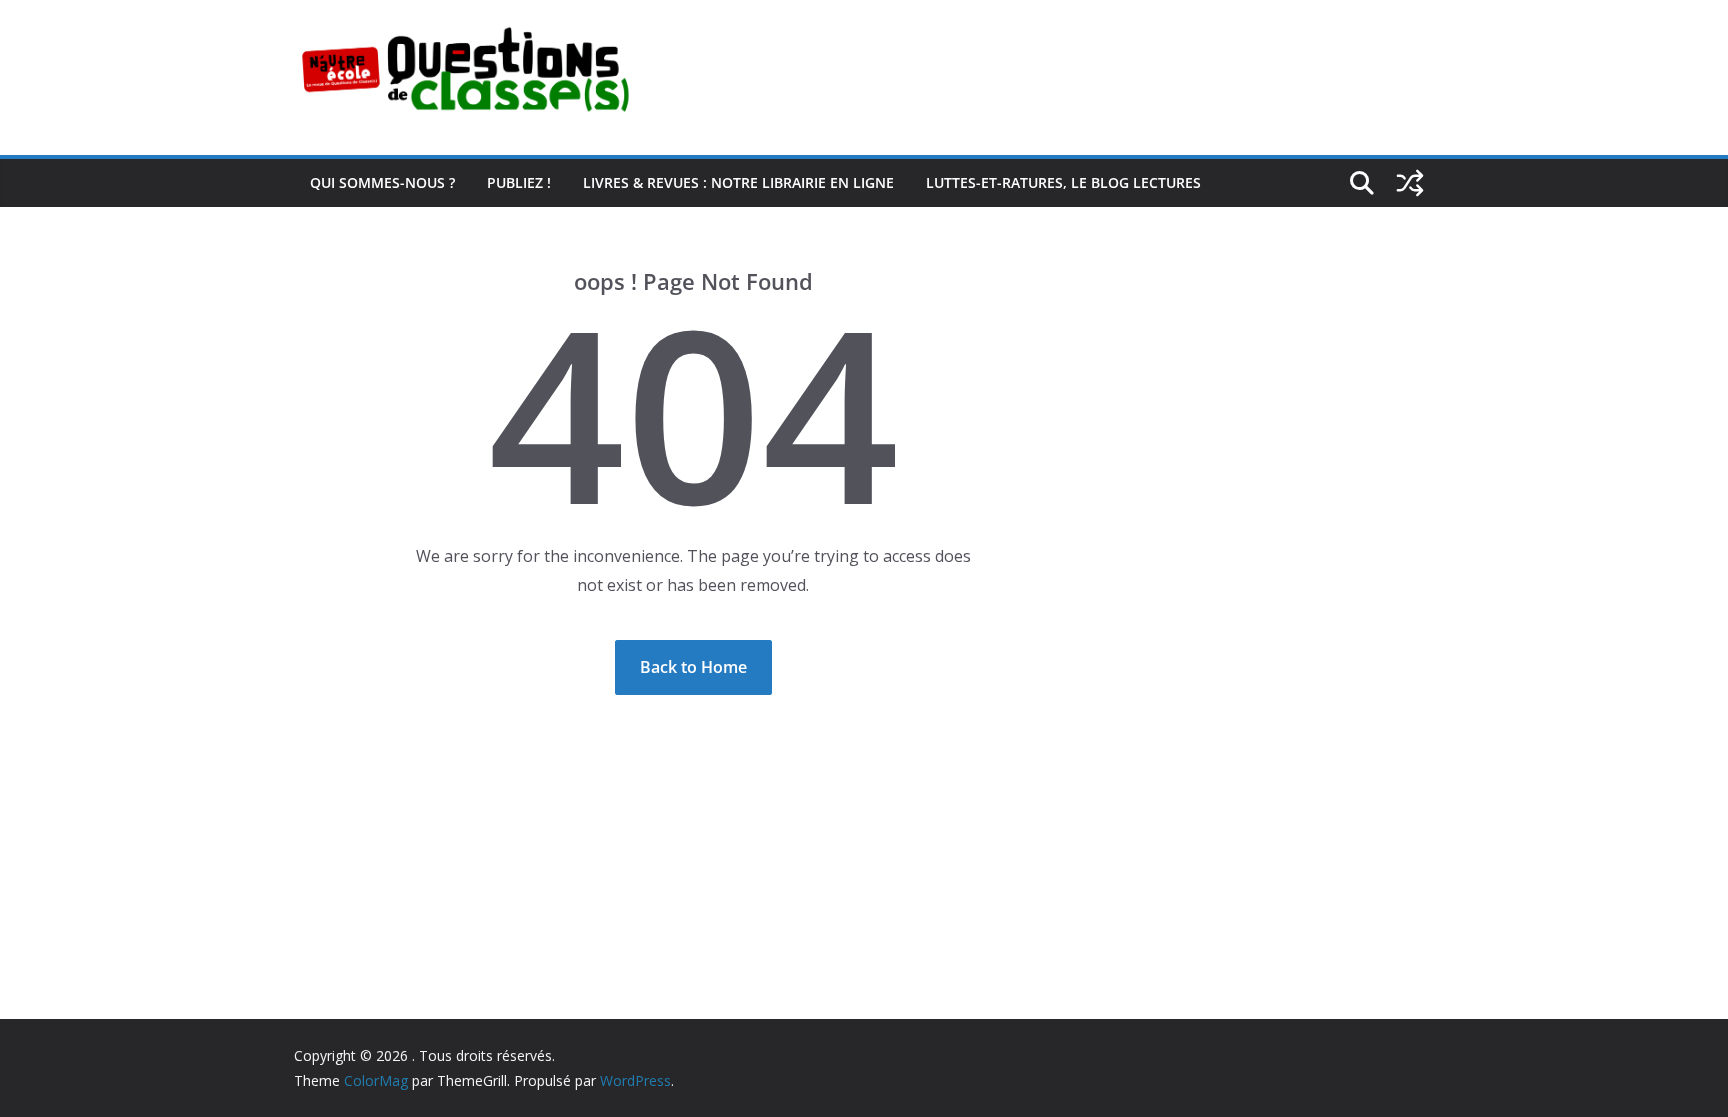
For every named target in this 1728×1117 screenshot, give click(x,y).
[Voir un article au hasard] (1410, 183)
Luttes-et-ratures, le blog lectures (1063, 182)
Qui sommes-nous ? (382, 182)
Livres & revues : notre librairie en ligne (738, 182)
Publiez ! (519, 182)
